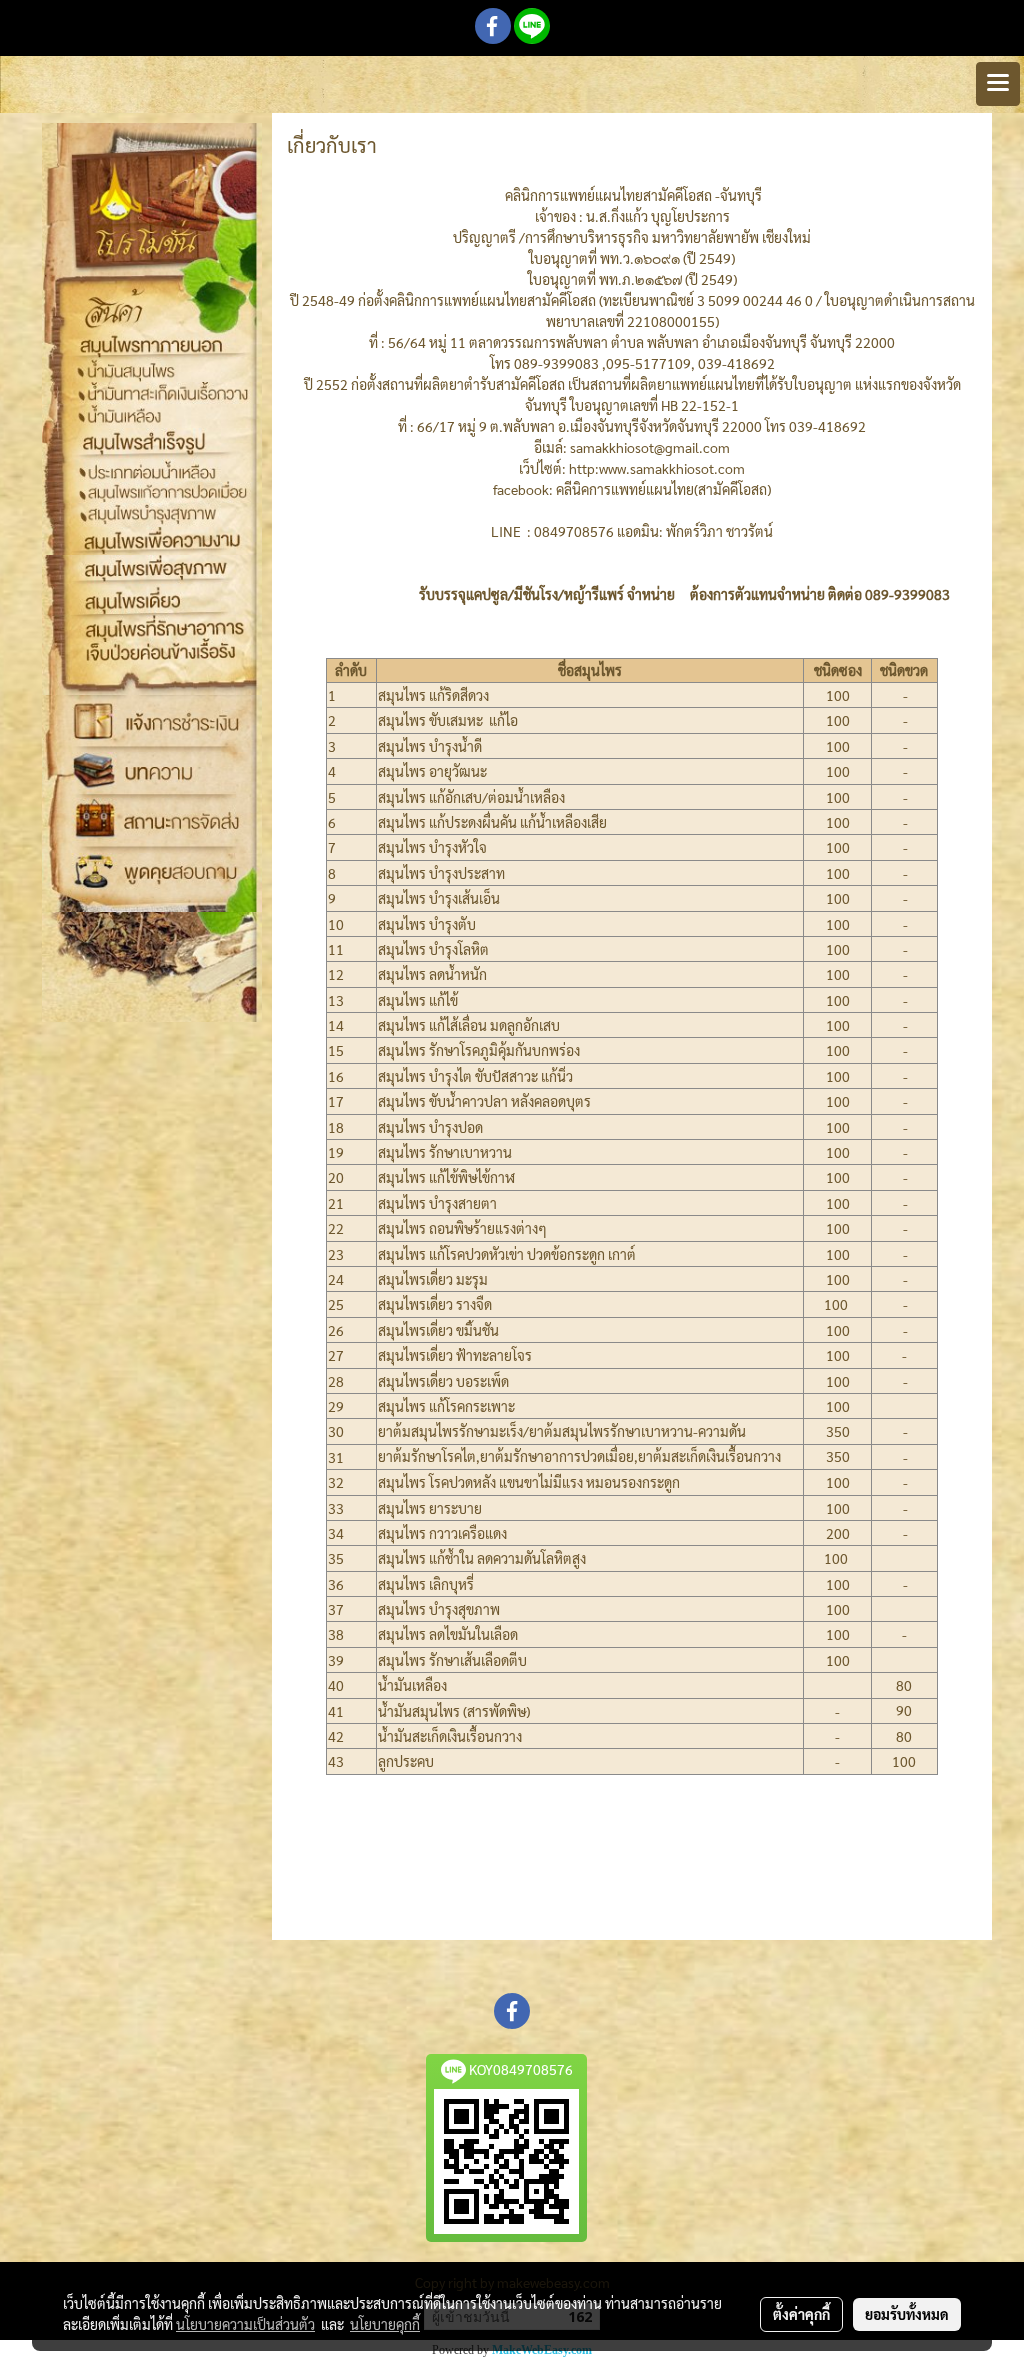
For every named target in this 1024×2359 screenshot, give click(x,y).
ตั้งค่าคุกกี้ (801, 2314)
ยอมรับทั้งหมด (907, 2314)
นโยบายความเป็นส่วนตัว (245, 2324)
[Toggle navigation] (998, 84)
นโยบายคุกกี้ (385, 2324)
